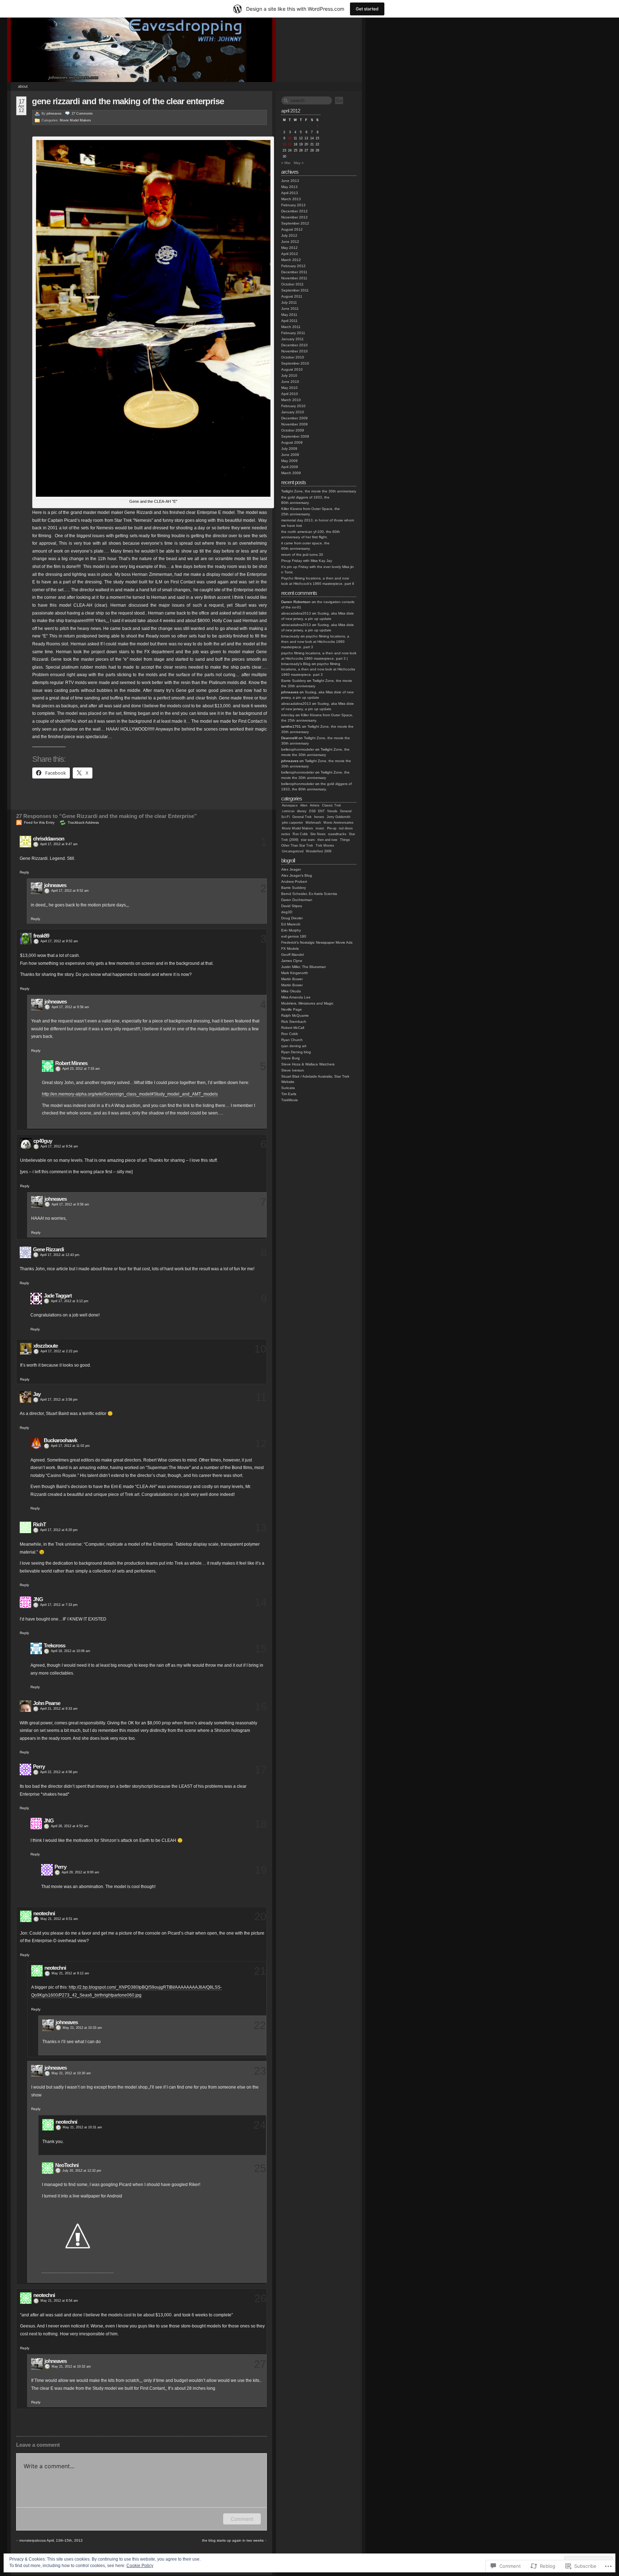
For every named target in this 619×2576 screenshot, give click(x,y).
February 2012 (293, 266)
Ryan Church (292, 1040)
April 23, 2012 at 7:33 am (81, 1069)
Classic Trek (332, 805)
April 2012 (290, 254)
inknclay (288, 715)
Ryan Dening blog (296, 1052)
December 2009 (294, 418)
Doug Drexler (292, 918)
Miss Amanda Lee (296, 997)
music (320, 828)
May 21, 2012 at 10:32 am (71, 2366)
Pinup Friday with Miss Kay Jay (307, 561)
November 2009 (294, 424)
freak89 (41, 936)
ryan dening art (294, 1046)
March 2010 (291, 400)
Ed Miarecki (291, 924)
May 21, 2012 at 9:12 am (70, 1973)
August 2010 (292, 369)
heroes (319, 817)
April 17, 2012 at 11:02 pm (70, 1446)
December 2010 (294, 345)
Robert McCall (293, 1028)
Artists (315, 805)
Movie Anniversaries (339, 823)
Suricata (288, 1088)
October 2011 (292, 284)
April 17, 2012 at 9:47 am (59, 844)
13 (261, 1528)
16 (261, 1706)
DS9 (312, 811)
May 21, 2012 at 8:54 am (59, 2301)
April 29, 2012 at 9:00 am (80, 1872)
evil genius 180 (294, 936)
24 (260, 2125)
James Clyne (292, 961)
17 (261, 1770)
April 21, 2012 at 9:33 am (59, 1709)
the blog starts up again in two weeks (233, 2540)
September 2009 (295, 436)
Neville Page (292, 1009)
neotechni (44, 1913)
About (23, 86)
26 (260, 2298)
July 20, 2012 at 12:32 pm (82, 2171)
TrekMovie (290, 1100)
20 (260, 1917)
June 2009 (290, 455)
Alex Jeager (291, 869)
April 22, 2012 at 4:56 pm (59, 1772)
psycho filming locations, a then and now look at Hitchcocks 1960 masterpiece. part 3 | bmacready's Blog (319, 658)
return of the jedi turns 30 (302, 555)
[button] (153, 318)
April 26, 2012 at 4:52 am (70, 1826)
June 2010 (290, 382)
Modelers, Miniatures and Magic (307, 1003)
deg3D (287, 912)
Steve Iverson (293, 1070)
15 (261, 1649)
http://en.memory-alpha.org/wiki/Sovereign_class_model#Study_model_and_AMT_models (130, 1094)
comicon (288, 811)
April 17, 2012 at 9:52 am (70, 891)
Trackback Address (83, 822)
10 (260, 1349)
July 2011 (289, 302)
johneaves (54, 114)
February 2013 (293, 205)
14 (261, 1602)
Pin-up (332, 828)
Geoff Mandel (292, 955)
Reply (24, 872)
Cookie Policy (140, 2566)
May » (299, 163)
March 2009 (291, 473)
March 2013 (291, 199)
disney (302, 811)
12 (261, 1443)
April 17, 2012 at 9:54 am (59, 1146)
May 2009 (289, 461)
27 (82, 114)
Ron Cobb (300, 834)
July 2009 (289, 449)
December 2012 (294, 211)
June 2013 (290, 181)
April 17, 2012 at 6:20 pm (59, 1530)
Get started (367, 9)
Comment (242, 2519)
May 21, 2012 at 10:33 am (82, 2028)
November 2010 (294, 351)
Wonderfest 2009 (319, 851)
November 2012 (294, 217)
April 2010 (290, 394)
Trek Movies (325, 846)
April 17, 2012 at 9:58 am (70, 1007)
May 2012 (289, 248)
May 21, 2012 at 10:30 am (71, 2073)
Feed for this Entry (39, 822)
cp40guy (43, 1141)
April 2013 (290, 193)
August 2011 (292, 296)
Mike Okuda (291, 991)
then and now (327, 840)
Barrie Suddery (294, 681)
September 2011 (295, 290)
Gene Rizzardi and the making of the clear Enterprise (128, 101)
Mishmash (313, 823)
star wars (308, 840)
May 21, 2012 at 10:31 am (82, 2127)
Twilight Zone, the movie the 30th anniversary (319, 491)
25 (260, 2168)
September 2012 (295, 223)
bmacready (290, 636)
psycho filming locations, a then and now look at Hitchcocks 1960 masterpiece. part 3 (315, 642)
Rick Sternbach (294, 1022)
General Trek (302, 817)
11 (261, 1397)
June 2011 (290, 309)
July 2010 (289, 375)
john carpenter (292, 823)
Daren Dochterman (297, 900)
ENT (322, 811)
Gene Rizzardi (48, 1249)
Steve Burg (291, 1058)
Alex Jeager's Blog (297, 875)
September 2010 (295, 363)
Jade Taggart (58, 1296)
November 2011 (294, 278)
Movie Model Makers (75, 120)
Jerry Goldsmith (339, 817)
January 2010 (293, 412)
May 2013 (289, 187)
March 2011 (291, 327)
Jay (37, 1394)
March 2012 (291, 260)
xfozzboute (45, 1346)
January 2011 (292, 339)
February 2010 (293, 406)
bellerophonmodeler (298, 749)
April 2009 (290, 467)
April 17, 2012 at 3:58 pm (59, 1400)
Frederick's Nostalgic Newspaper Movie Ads (317, 942)
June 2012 (290, 242)
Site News (318, 834)
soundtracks (337, 834)
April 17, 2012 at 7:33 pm (59, 1605)
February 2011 (293, 333)
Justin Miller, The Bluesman (304, 967)
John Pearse (47, 1703)
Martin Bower (292, 979)
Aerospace (290, 805)
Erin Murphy (291, 930)
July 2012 (289, 235)
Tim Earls (289, 1094)
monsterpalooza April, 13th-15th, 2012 (51, 2540)
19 (261, 1870)
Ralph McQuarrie (295, 1015)
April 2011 (289, 321)
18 (261, 1824)
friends (332, 811)
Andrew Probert (294, 882)
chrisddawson (49, 839)
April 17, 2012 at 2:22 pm (59, 1351)
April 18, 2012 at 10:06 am (71, 1651)
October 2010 (293, 357)
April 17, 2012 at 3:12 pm (70, 1301)
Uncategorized (293, 851)
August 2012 (292, 229)
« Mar (286, 163)
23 (260, 2071)
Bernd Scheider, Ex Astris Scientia (309, 894)
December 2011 (294, 272)
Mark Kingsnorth (295, 973)
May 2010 (289, 388)
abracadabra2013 (296, 613)
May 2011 (289, 315)
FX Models (290, 948)
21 (260, 1971)
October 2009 (293, 430)
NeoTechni (67, 2165)
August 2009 (292, 442)
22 (260, 2025)
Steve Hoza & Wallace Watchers (308, 1064)
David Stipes (292, 906)
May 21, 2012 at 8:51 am (59, 1919)
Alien (304, 805)
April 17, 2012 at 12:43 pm (60, 1255)
